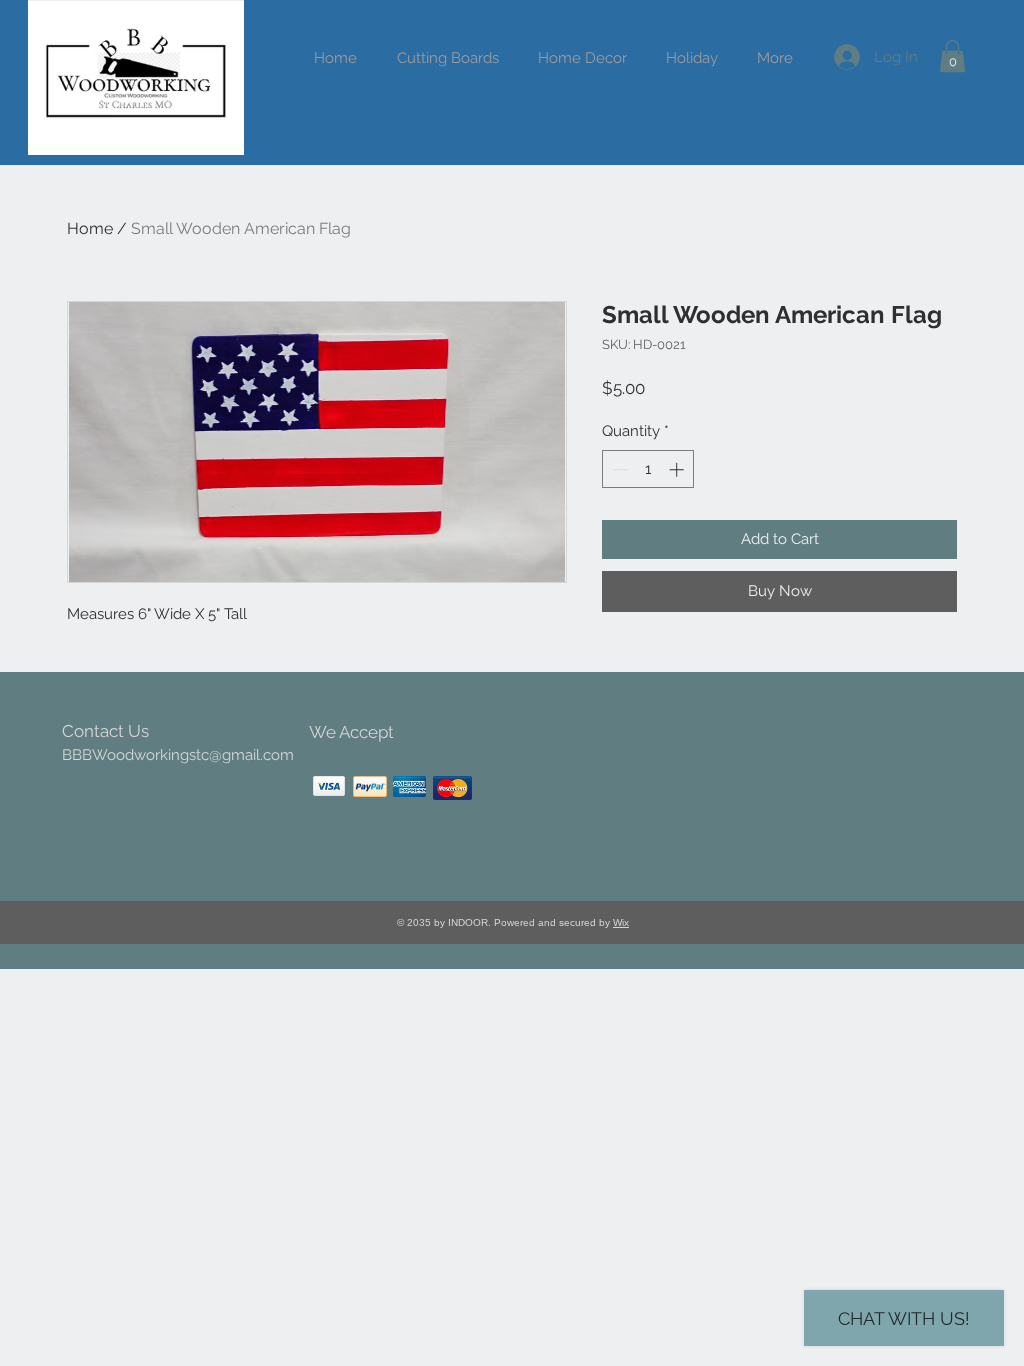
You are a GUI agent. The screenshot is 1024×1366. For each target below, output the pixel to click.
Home (90, 228)
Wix (621, 922)
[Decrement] (618, 469)
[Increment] (678, 469)
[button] (691, 58)
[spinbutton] (648, 469)
